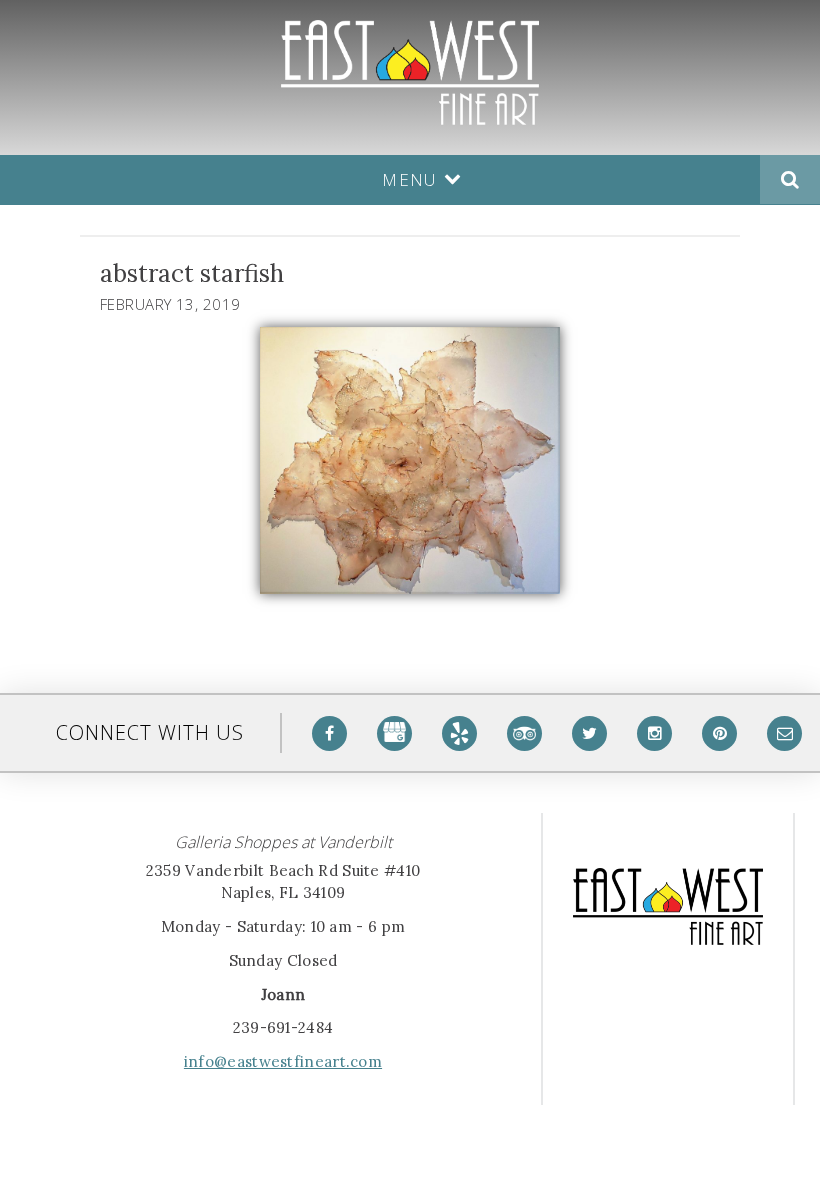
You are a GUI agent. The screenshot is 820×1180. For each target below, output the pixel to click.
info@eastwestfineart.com (283, 1061)
